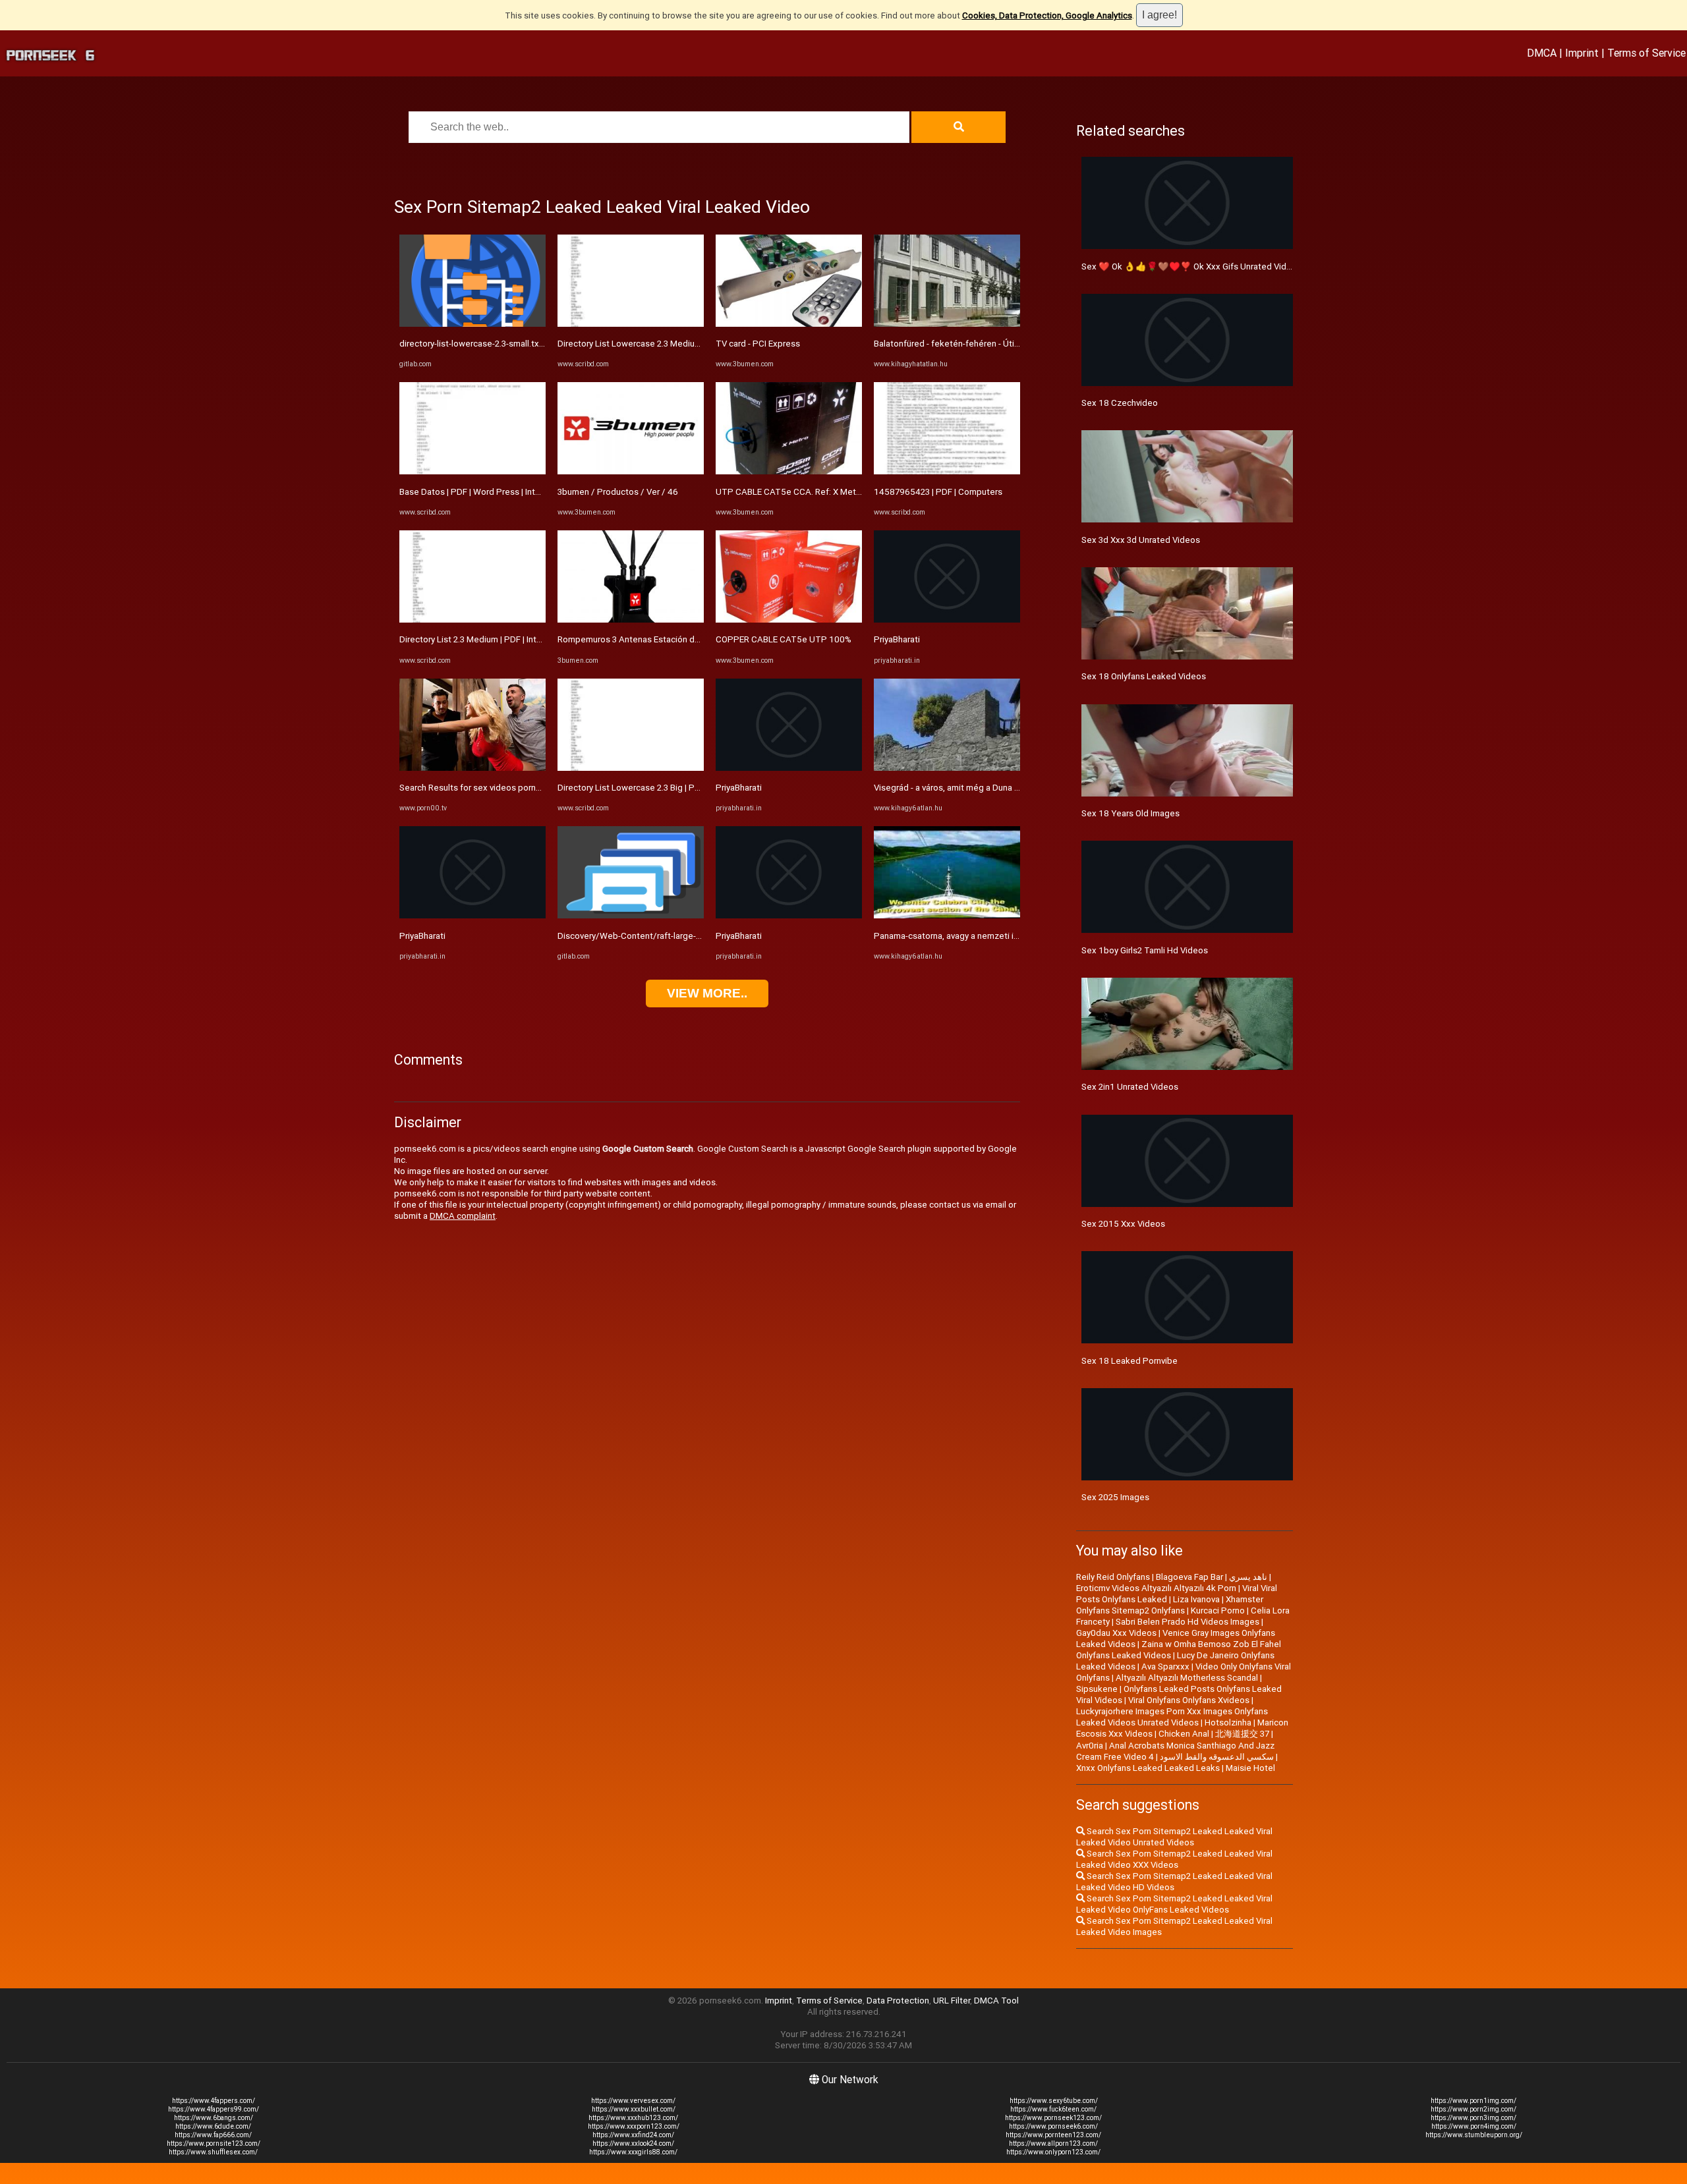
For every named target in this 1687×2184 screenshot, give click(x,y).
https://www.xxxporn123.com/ (634, 2126)
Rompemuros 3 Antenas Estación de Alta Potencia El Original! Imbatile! (695, 639)
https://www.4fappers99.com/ (214, 2109)
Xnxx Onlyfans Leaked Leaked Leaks (1148, 1768)
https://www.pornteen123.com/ (1053, 2135)
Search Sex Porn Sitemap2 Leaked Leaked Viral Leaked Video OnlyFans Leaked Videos (1174, 1904)
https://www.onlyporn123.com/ (1053, 2152)
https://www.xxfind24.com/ (633, 2135)
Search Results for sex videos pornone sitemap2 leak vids (513, 788)
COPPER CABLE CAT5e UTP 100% (784, 639)
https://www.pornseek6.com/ (1053, 2126)
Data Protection (898, 2001)
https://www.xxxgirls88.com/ (633, 2152)
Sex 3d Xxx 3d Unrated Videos (1141, 540)
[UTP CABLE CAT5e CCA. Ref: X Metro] (789, 471)
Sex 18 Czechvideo (1120, 403)
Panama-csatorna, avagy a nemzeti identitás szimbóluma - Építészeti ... (1012, 936)
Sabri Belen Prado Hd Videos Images (1187, 1622)
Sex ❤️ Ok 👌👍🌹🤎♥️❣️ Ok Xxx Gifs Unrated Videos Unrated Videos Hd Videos (1244, 266)
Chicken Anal (1184, 1734)
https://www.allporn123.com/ (1053, 2143)
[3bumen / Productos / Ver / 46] (631, 471)
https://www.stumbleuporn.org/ (1474, 2135)
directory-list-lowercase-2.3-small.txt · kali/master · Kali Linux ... (521, 344)
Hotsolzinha (1228, 1722)
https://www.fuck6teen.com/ (1053, 2109)
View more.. (707, 993)
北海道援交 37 (1242, 1734)
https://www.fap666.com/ (213, 2135)
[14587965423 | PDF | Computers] (947, 471)
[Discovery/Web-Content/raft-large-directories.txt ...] (631, 915)
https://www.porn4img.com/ (1474, 2126)
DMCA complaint (463, 1216)
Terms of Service (1646, 53)
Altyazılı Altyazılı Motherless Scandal (1187, 1678)
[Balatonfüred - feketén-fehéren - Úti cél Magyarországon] (947, 324)
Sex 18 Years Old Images (1130, 813)
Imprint (1582, 53)
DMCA (1542, 53)
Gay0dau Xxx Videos (1116, 1633)
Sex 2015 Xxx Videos (1123, 1224)
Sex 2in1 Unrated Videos (1130, 1087)
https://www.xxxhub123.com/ (633, 2118)
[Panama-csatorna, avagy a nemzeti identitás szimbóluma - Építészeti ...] (947, 915)
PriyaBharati (422, 936)
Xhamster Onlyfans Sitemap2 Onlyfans (1170, 1605)
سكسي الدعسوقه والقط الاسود (1217, 1757)
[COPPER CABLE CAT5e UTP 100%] (789, 620)
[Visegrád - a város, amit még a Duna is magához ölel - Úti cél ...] (947, 768)
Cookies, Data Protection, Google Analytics (1047, 15)
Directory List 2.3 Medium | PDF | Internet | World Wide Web (514, 639)
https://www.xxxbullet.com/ (634, 2109)
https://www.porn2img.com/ (1473, 2109)
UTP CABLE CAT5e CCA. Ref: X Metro (790, 492)
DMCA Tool (996, 2001)
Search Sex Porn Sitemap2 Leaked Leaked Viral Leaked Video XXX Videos (1174, 1859)
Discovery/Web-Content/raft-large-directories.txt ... (659, 936)
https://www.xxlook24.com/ (633, 2143)
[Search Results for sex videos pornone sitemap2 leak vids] (472, 768)
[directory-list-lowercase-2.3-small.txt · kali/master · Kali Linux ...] (472, 324)
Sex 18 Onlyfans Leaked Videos (1144, 676)
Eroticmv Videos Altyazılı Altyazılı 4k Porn (1156, 1588)
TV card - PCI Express (758, 344)
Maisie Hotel (1250, 1768)
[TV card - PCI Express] (789, 324)
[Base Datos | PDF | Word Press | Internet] (472, 471)
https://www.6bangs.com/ (214, 2118)
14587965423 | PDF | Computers (938, 492)
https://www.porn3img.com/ (1473, 2118)
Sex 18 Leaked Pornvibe (1129, 1361)
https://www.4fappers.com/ (214, 2101)
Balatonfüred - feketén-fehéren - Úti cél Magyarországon (985, 344)
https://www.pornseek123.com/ (1053, 2118)
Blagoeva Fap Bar (1189, 1577)
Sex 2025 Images (1115, 1497)
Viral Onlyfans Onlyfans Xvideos (1189, 1700)
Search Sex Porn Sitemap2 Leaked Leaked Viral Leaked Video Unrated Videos (1174, 1837)
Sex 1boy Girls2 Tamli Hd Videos (1145, 950)
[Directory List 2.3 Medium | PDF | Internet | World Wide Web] (472, 620)
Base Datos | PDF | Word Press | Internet (478, 492)
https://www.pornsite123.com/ (214, 2143)
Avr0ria (1090, 1746)
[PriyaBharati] (472, 915)
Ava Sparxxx (1165, 1666)
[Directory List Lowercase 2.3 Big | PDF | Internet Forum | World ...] (631, 768)
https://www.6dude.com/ (213, 2126)
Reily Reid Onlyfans (1113, 1577)
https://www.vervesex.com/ (633, 2101)
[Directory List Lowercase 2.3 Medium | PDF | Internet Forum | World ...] (631, 324)
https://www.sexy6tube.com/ (1054, 2101)
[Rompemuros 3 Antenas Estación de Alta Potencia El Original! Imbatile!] (631, 620)
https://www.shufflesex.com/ (213, 2152)
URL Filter (952, 2001)
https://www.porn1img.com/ (1473, 2101)
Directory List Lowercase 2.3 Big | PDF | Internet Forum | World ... (681, 788)
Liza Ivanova (1196, 1599)
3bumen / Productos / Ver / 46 (618, 492)
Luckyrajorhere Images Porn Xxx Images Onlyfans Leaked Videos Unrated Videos (1172, 1717)
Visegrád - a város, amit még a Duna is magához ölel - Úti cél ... (994, 788)
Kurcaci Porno (1218, 1610)
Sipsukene (1097, 1689)
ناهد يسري (1248, 1577)
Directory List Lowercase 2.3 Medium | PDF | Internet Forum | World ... (691, 344)
